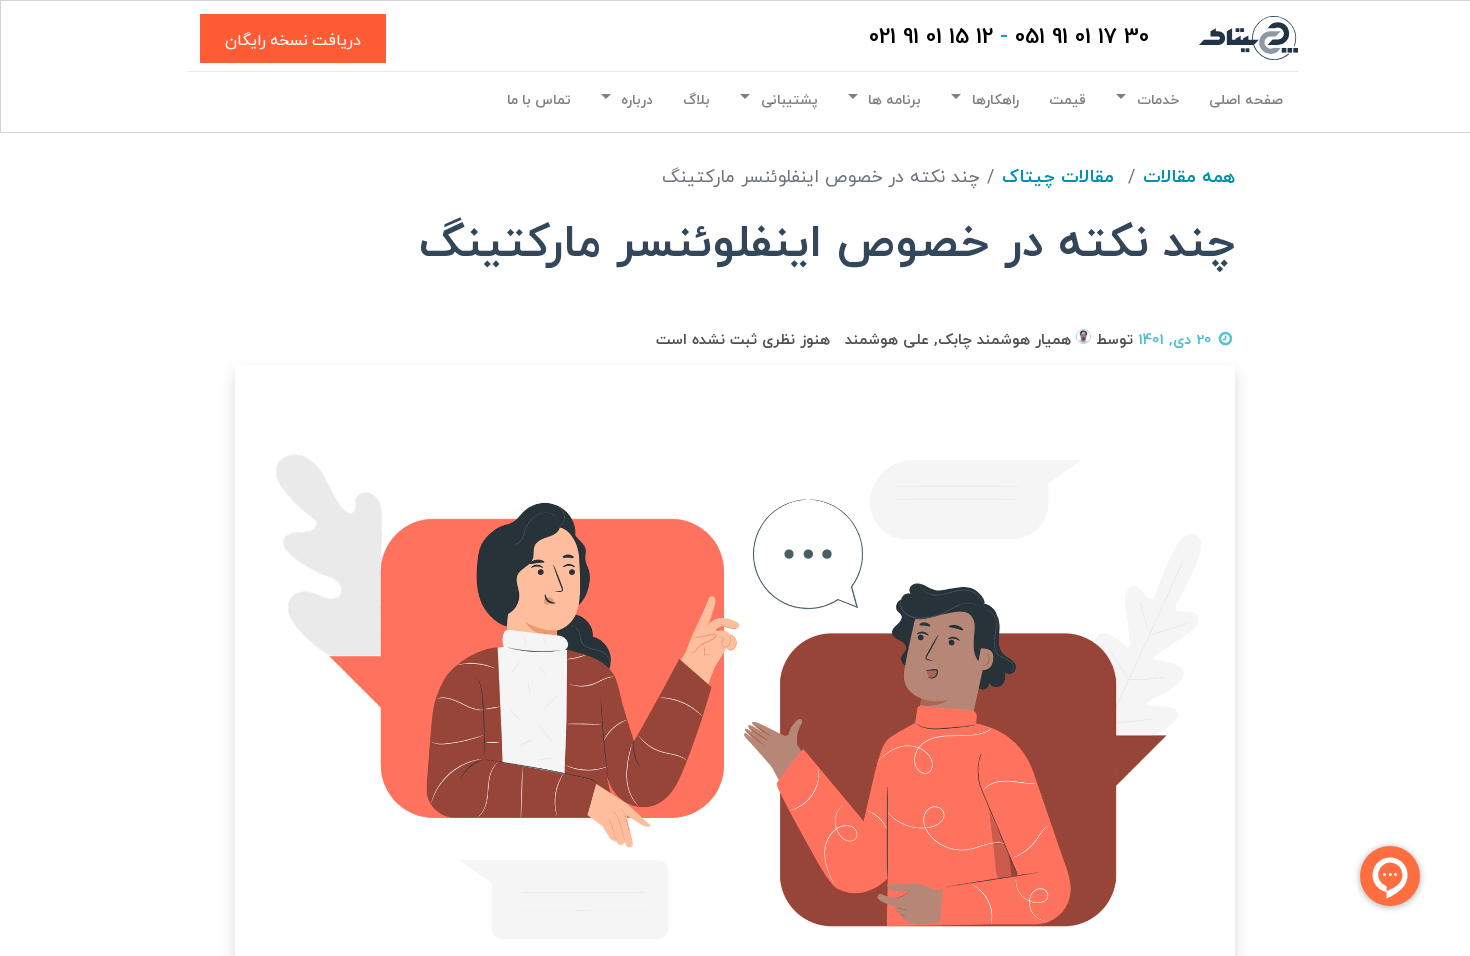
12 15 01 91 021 (931, 37)
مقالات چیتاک (1058, 177)
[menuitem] (1246, 100)
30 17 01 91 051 (1082, 37)
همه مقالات (1189, 177)
